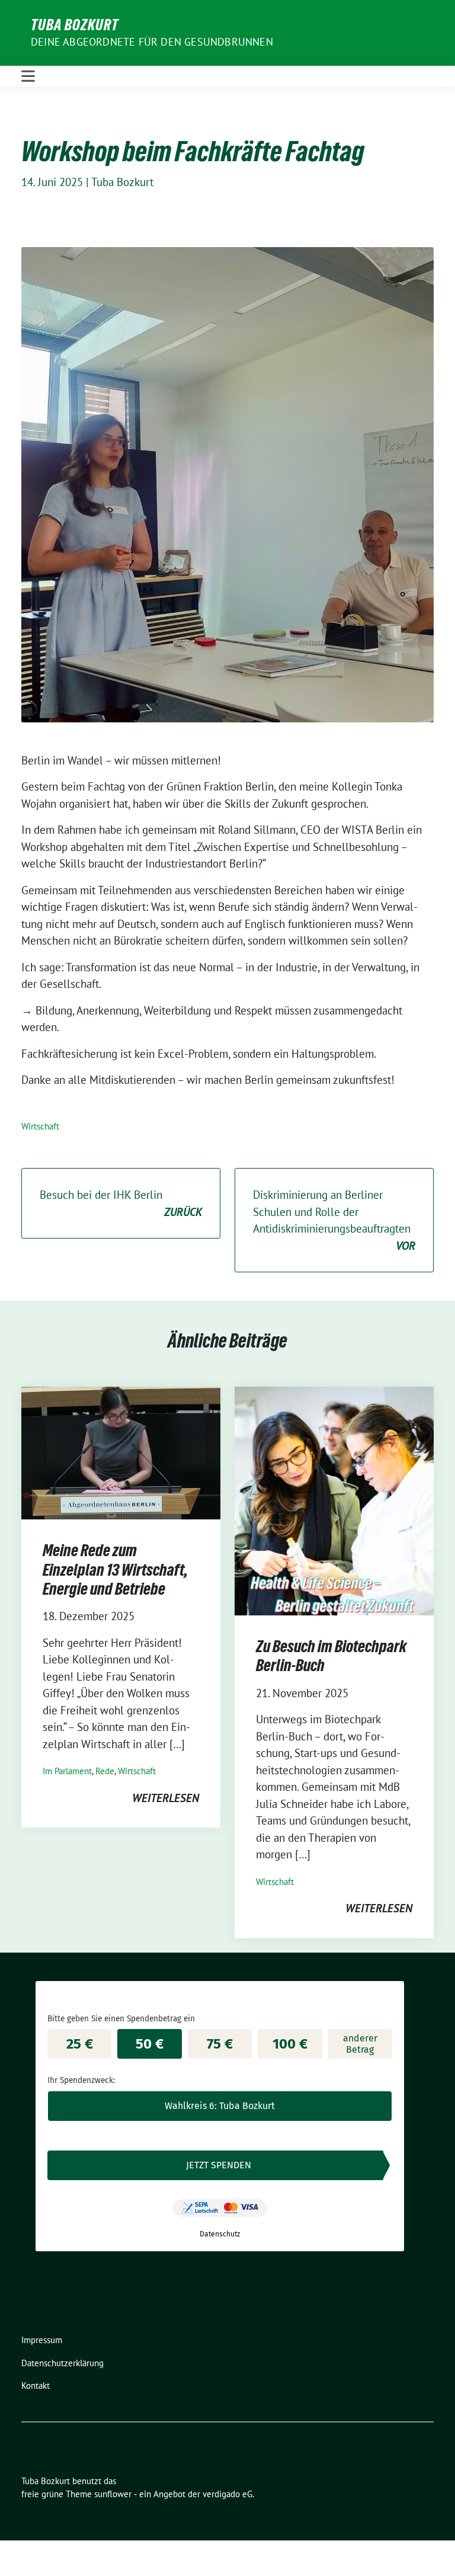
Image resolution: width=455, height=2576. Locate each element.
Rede (105, 1771)
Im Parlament (67, 1771)
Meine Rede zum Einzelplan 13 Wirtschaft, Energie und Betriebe (115, 1569)
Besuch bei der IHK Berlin (121, 1203)
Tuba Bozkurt (75, 25)
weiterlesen (166, 1798)
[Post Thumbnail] (121, 1452)
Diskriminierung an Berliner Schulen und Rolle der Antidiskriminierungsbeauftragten (334, 1220)
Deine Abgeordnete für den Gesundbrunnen (152, 42)
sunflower (113, 2494)
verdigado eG (227, 2494)
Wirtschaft (40, 1126)
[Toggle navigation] (28, 76)
